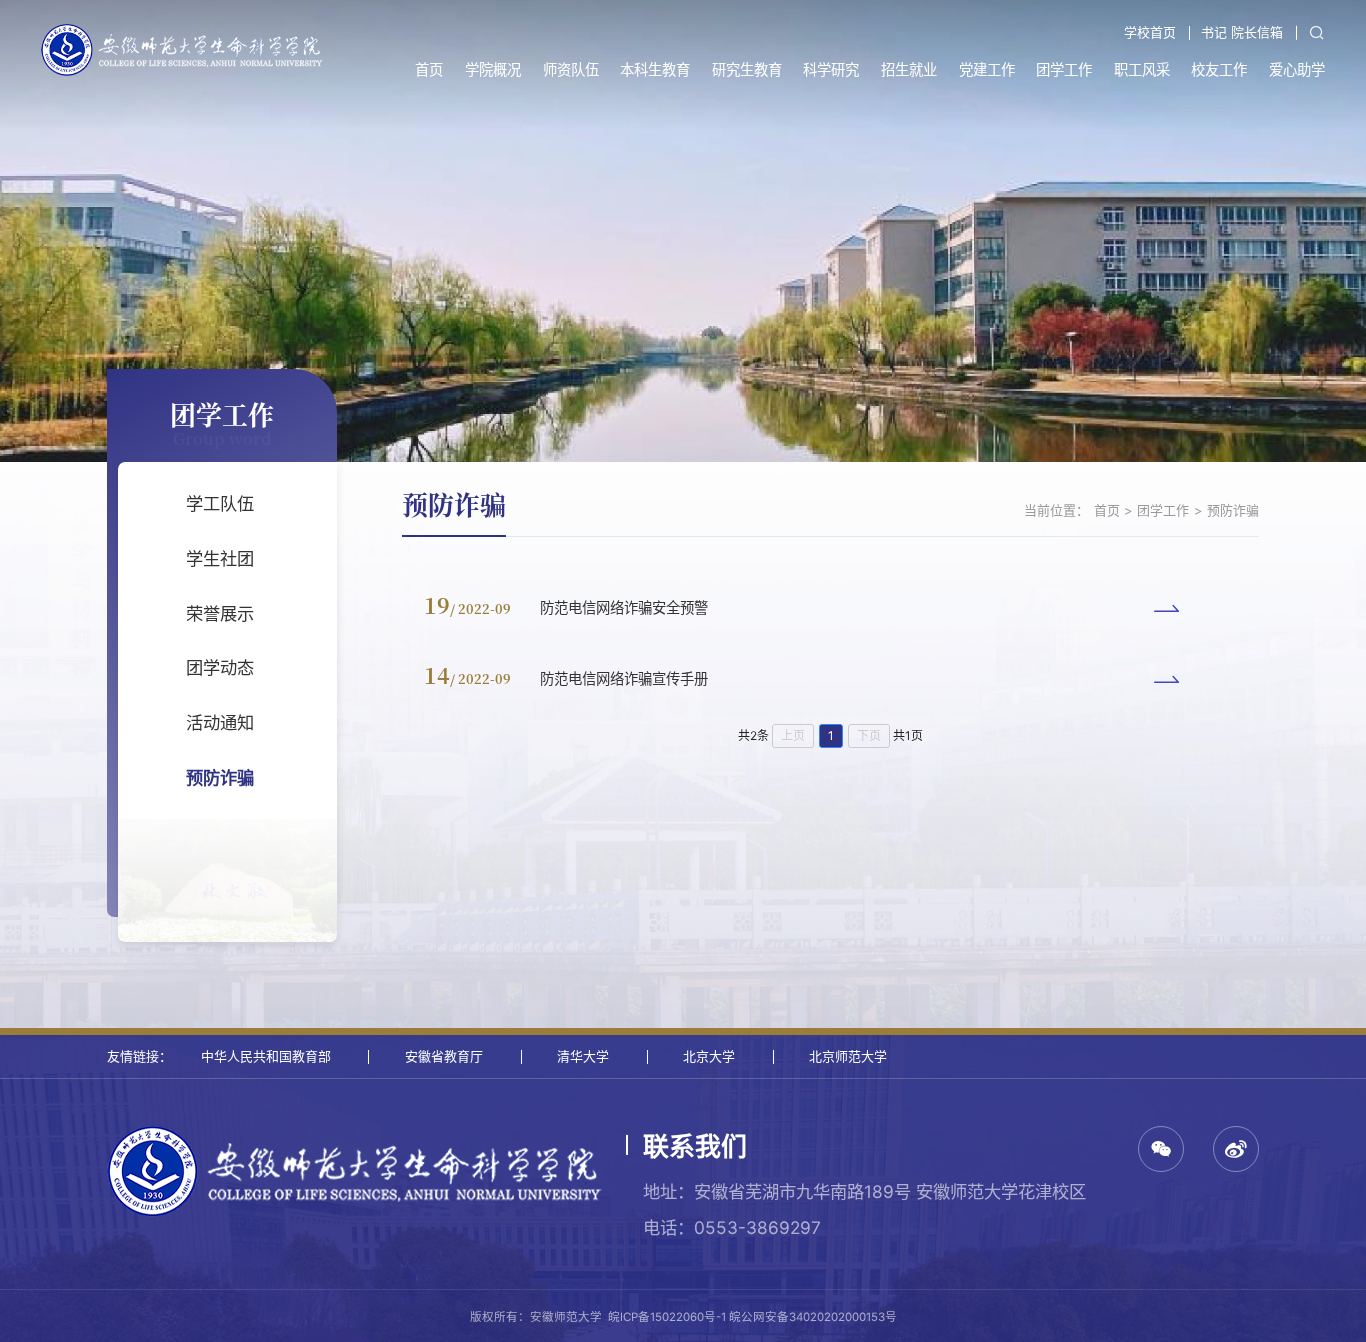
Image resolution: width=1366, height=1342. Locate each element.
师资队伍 (571, 69)
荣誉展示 (220, 613)
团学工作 (1064, 69)
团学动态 (220, 667)
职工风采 (1142, 69)
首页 (429, 69)
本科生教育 (655, 69)
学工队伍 (220, 503)
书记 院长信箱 (1242, 32)
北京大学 (709, 1056)
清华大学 (583, 1056)
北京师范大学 (848, 1056)
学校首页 (1150, 32)
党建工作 (987, 69)
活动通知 (220, 722)
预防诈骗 (220, 777)
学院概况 (493, 69)
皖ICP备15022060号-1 (667, 1317)
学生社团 (220, 558)
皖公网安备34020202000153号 (813, 1317)
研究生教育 (747, 69)
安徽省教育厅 (444, 1056)
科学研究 (831, 69)
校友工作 (1219, 69)
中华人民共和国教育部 (266, 1056)
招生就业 (909, 69)
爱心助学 (1297, 69)
